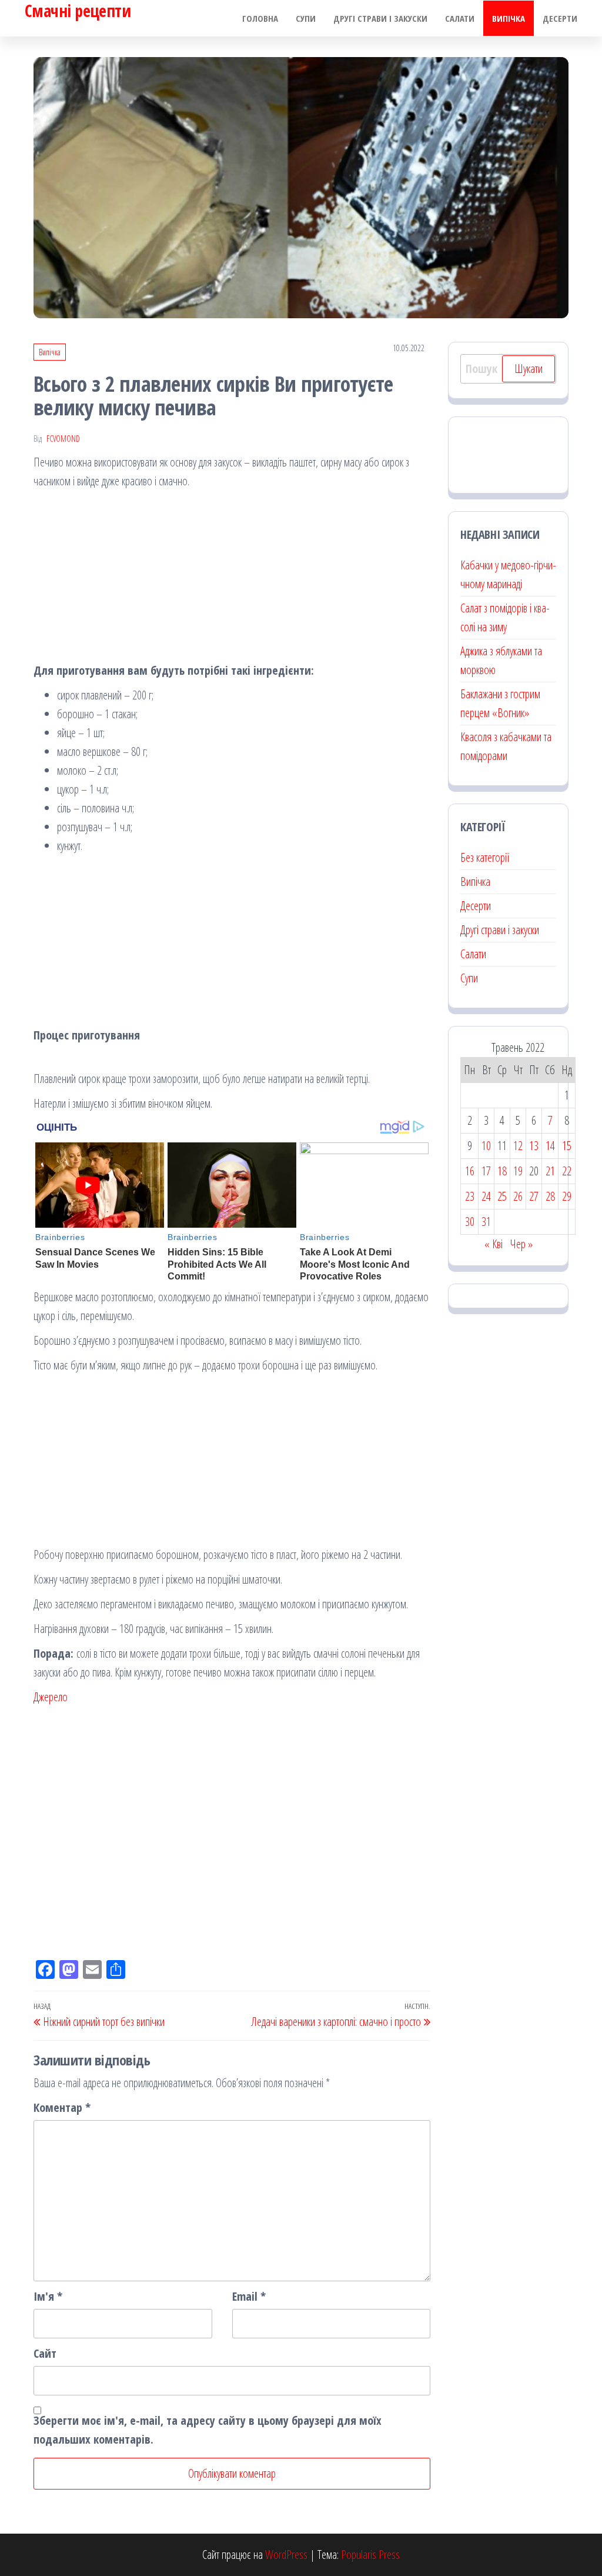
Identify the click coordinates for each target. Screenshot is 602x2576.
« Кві (494, 1244)
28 (550, 1196)
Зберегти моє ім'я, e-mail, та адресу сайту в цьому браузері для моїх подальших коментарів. (208, 2430)
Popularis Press (370, 2555)
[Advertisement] (232, 579)
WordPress (286, 2555)
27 (534, 1196)
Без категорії (485, 857)
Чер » (521, 1244)
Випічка (509, 18)
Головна (260, 18)
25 (502, 1196)
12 (518, 1146)
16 (470, 1171)
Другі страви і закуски (380, 18)
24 (486, 1196)
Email (249, 2296)
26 (518, 1196)
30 (470, 1222)
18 (502, 1171)
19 (518, 1171)
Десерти (560, 18)
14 (550, 1146)
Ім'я (48, 2296)
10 (486, 1146)
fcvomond (63, 439)
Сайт (45, 2353)
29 (567, 1196)
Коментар (62, 2107)
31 (486, 1222)
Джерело (51, 1697)
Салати (460, 18)
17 (486, 1171)
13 (534, 1146)
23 (470, 1196)
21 (550, 1171)
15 (567, 1146)
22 (567, 1171)
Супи (306, 18)
